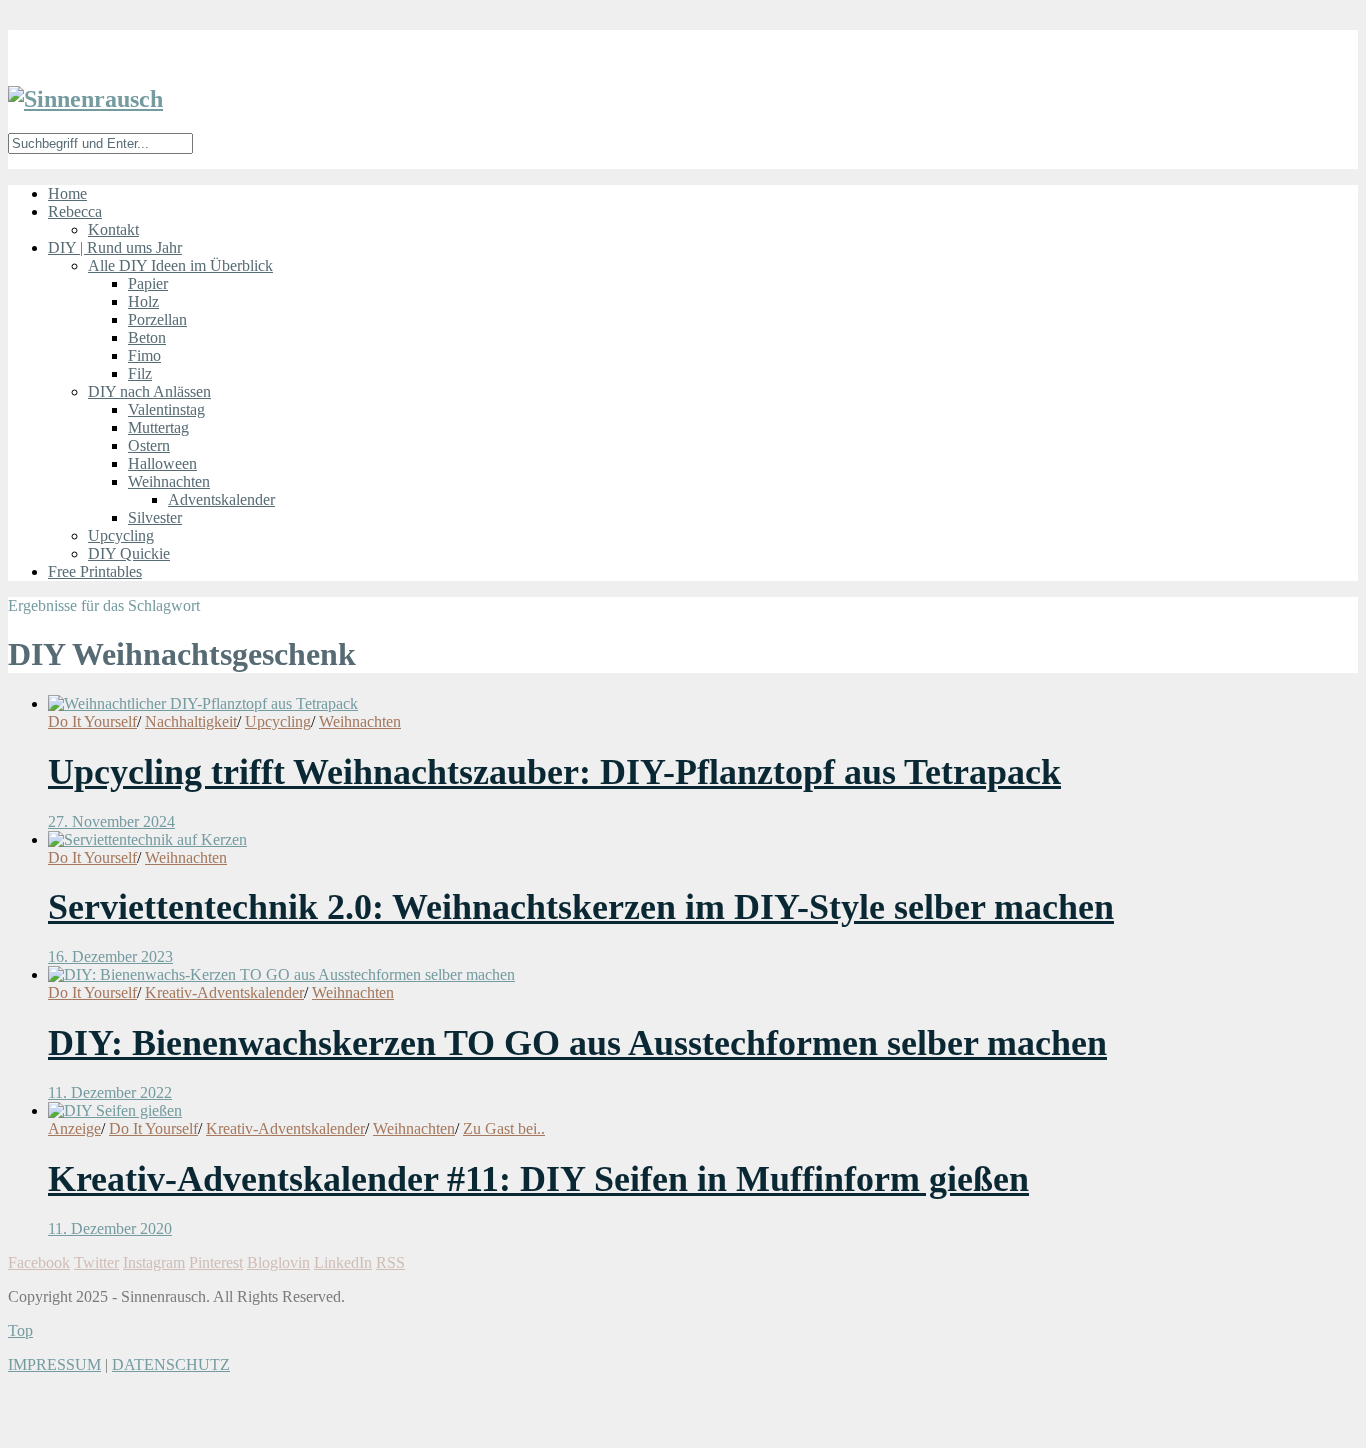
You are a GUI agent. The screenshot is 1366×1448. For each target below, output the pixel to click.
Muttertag (158, 427)
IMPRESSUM (54, 1364)
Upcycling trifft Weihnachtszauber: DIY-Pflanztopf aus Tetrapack (554, 772)
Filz (140, 373)
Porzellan (157, 319)
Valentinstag (166, 409)
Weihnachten (169, 481)
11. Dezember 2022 (110, 1092)
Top (20, 1330)
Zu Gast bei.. (504, 1128)
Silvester (155, 517)
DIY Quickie (129, 553)
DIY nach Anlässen (149, 391)
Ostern (149, 445)
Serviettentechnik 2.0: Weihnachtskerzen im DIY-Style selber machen (581, 907)
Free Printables (95, 571)
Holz (143, 301)
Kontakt (113, 229)
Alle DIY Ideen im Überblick (180, 265)
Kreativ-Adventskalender (224, 992)
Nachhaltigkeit (191, 721)
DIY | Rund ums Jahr (115, 247)
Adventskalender (221, 499)
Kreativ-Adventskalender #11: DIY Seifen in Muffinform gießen (538, 1179)
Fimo (144, 355)
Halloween (162, 463)
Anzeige (74, 1128)
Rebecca (75, 211)
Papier (148, 283)
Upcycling (121, 535)
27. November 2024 (111, 821)
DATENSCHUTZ (171, 1364)
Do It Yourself (92, 721)
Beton (147, 337)
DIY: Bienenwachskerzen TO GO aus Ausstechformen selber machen (577, 1043)
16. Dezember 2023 (110, 956)
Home (67, 193)
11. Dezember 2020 (110, 1228)
